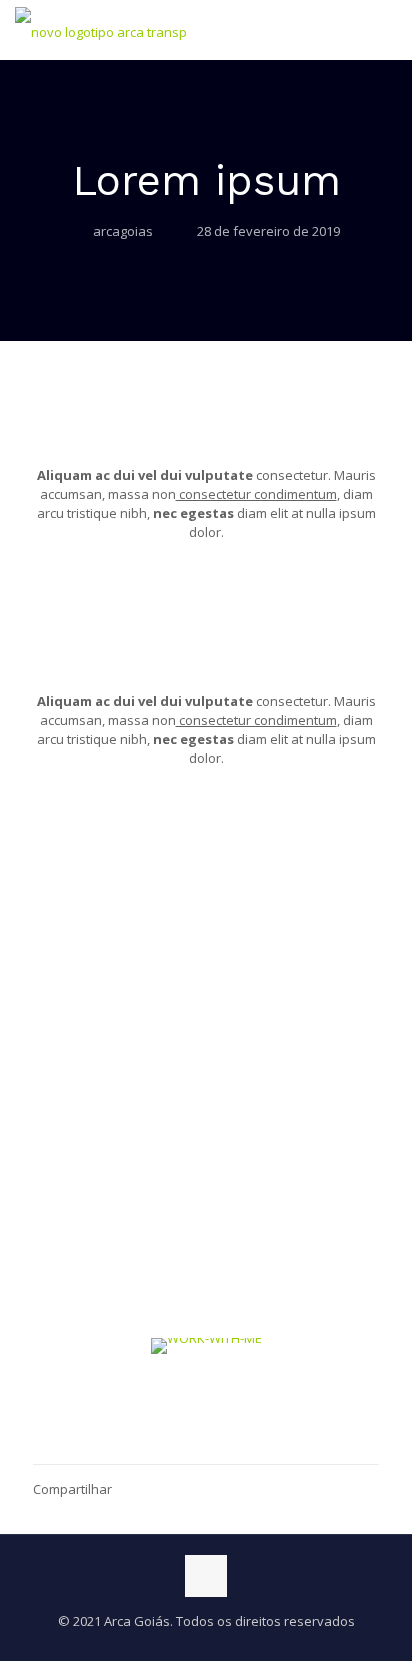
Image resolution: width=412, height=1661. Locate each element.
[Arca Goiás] (101, 30)
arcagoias (123, 231)
